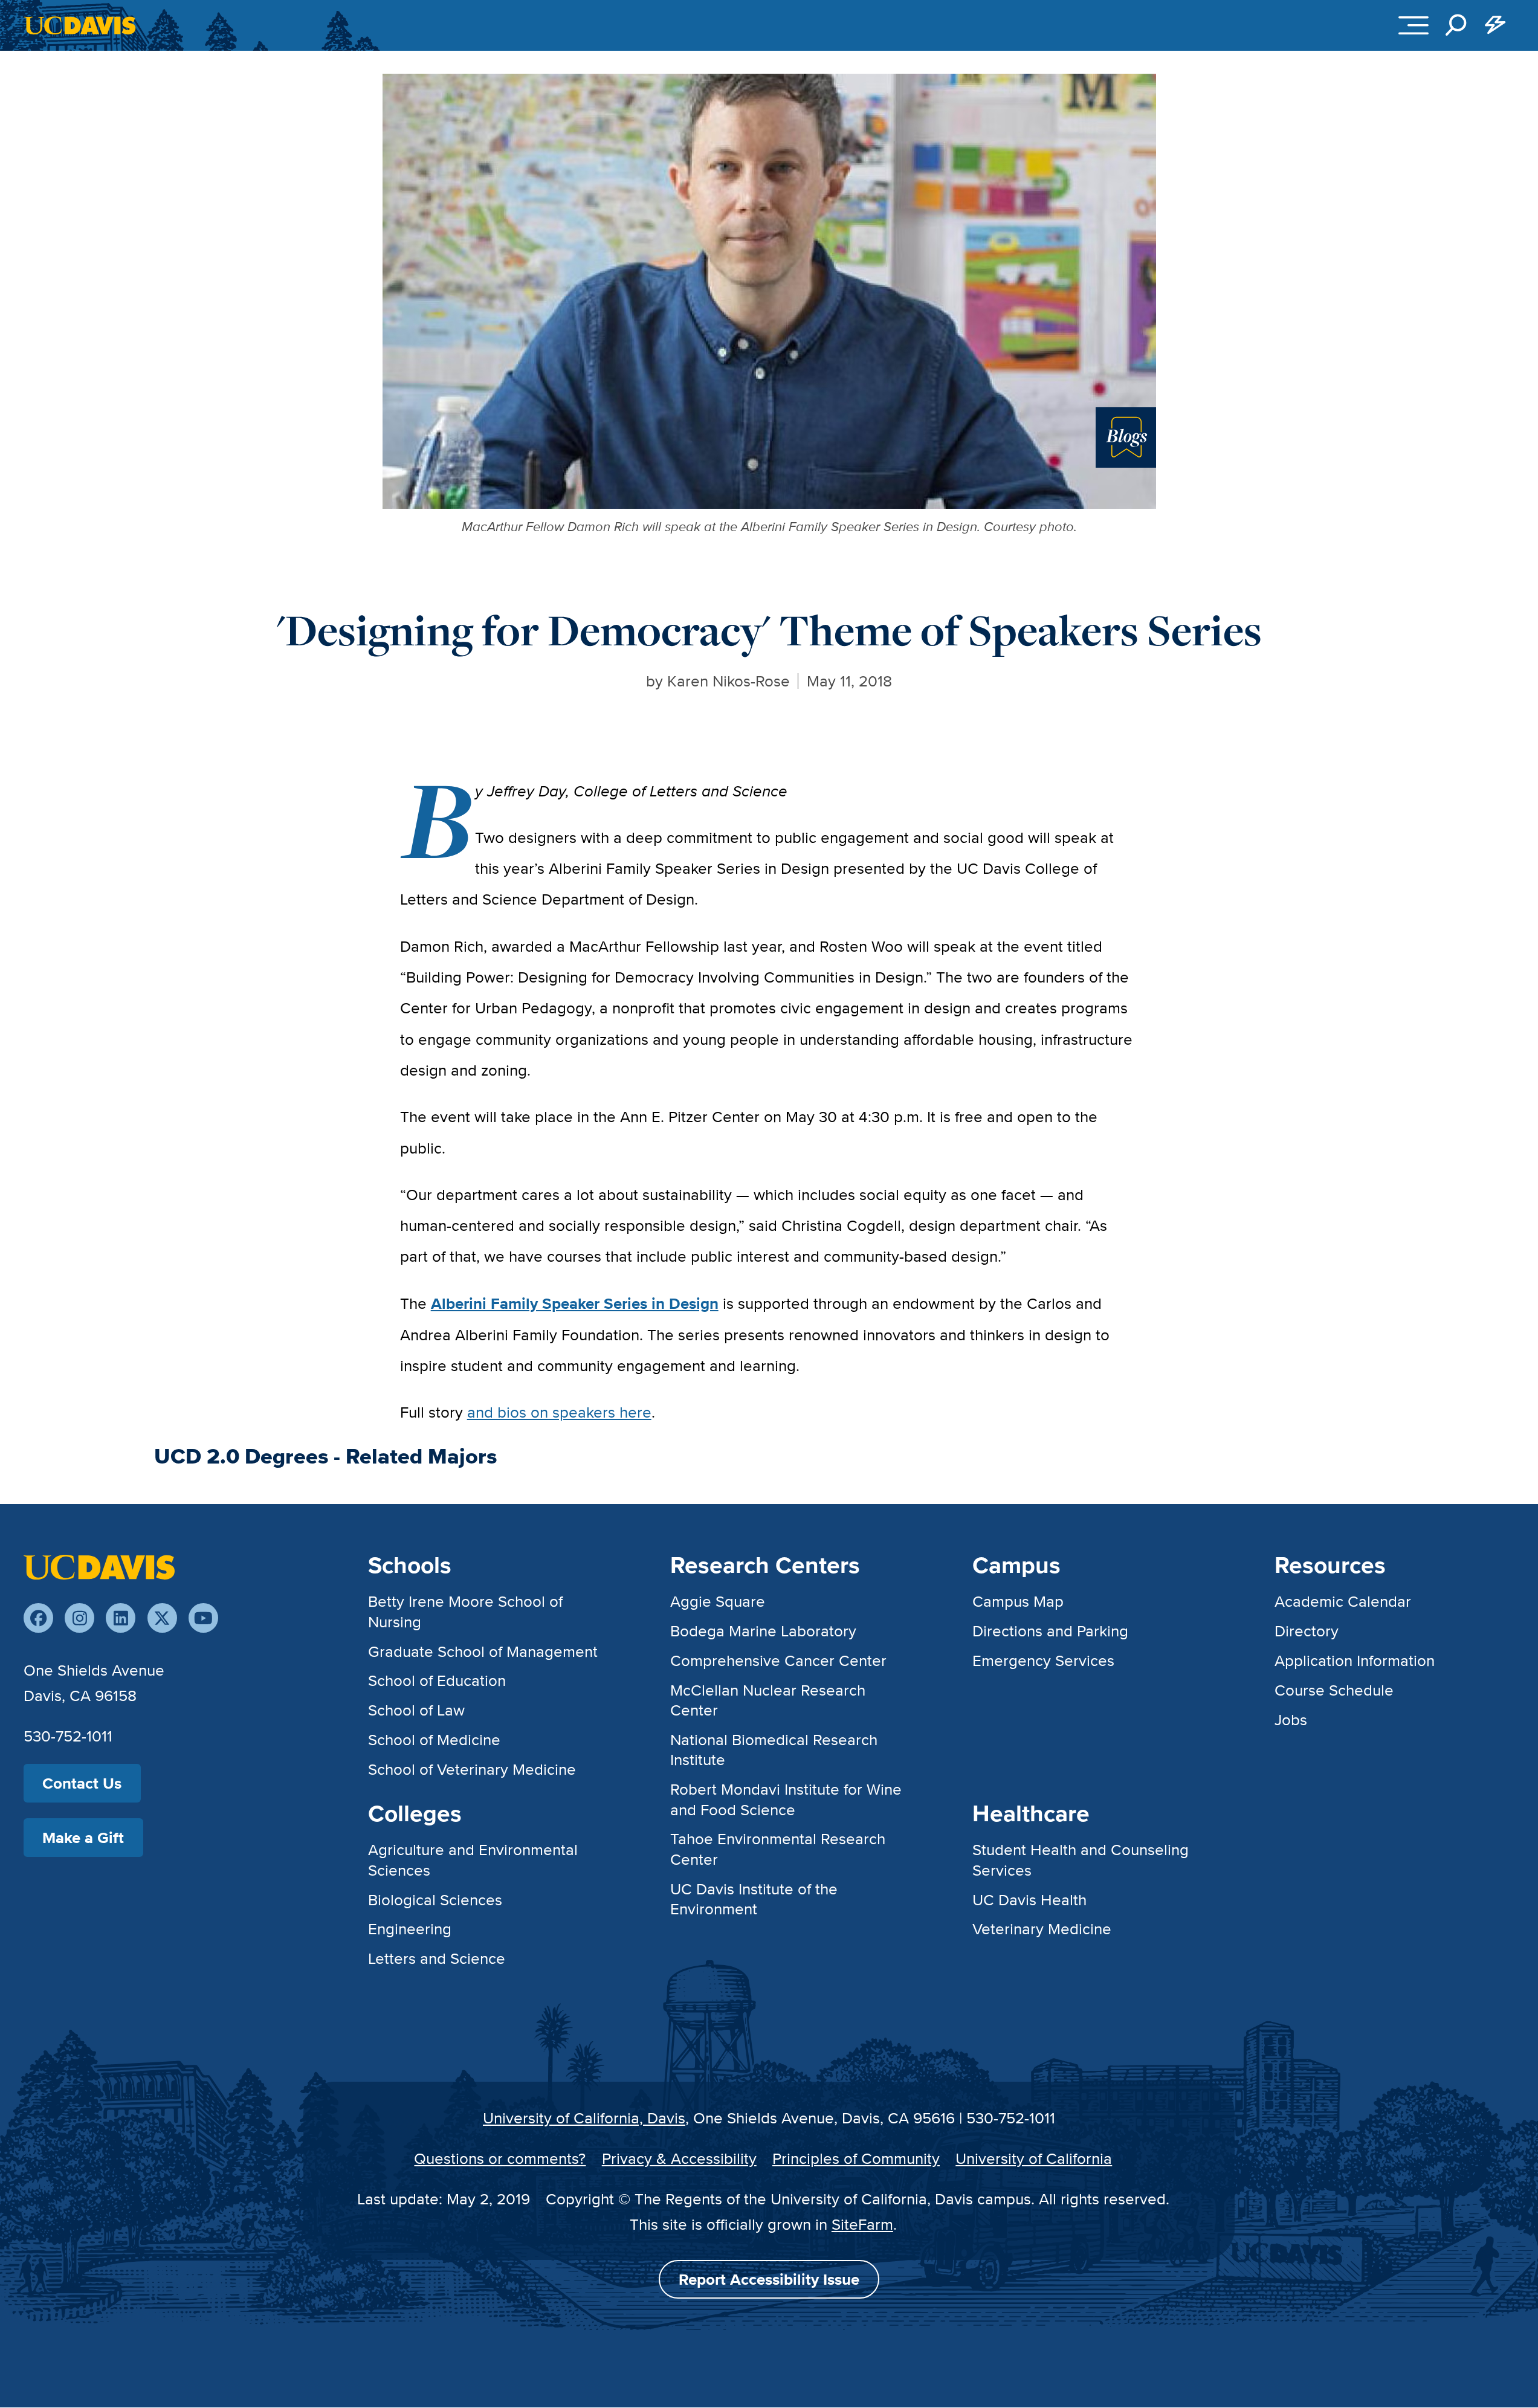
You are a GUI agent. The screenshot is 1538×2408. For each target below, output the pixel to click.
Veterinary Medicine (1042, 1929)
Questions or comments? (500, 2158)
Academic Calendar (1343, 1601)
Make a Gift (83, 1838)
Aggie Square (718, 1601)
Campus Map (1018, 1601)
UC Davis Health (1029, 1900)
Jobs (1291, 1719)
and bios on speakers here (559, 1412)
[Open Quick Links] (1495, 25)
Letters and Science (437, 1958)
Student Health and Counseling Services (1081, 1859)
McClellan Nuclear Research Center (768, 1700)
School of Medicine (434, 1739)
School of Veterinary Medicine (472, 1769)
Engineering (410, 1929)
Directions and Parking (1050, 1631)
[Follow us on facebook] (38, 1618)
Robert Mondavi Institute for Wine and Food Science (786, 1799)
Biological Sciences (435, 1900)
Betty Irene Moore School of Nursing (465, 1611)
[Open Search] (1456, 25)
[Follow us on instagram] (79, 1618)
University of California (1034, 2158)
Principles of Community (856, 2158)
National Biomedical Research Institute (774, 1749)
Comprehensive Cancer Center (778, 1660)
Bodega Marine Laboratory (763, 1631)
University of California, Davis (584, 2118)
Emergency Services (1043, 1660)
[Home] (99, 1566)
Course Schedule (1334, 1690)
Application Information (1355, 1660)
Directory (1307, 1631)
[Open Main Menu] (1414, 25)
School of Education (437, 1680)
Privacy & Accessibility (679, 2158)
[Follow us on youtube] (203, 1618)
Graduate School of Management (483, 1651)
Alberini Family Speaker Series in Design (575, 1303)
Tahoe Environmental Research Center (778, 1848)
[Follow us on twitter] (162, 1618)
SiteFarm (862, 2224)
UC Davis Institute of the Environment (754, 1899)
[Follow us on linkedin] (121, 1618)
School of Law (416, 1710)
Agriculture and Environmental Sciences (473, 1859)
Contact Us (82, 1783)
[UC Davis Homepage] (80, 25)
